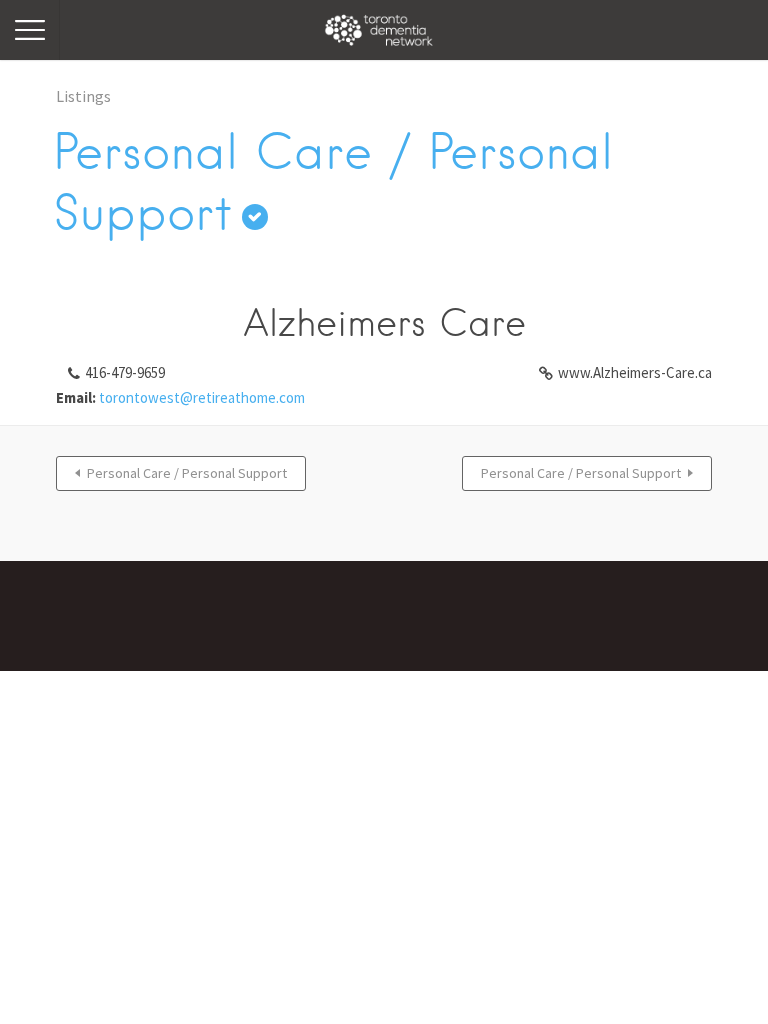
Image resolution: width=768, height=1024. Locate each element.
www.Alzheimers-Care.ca (635, 372)
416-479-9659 (125, 372)
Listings (83, 96)
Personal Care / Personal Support (187, 473)
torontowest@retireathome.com (202, 397)
